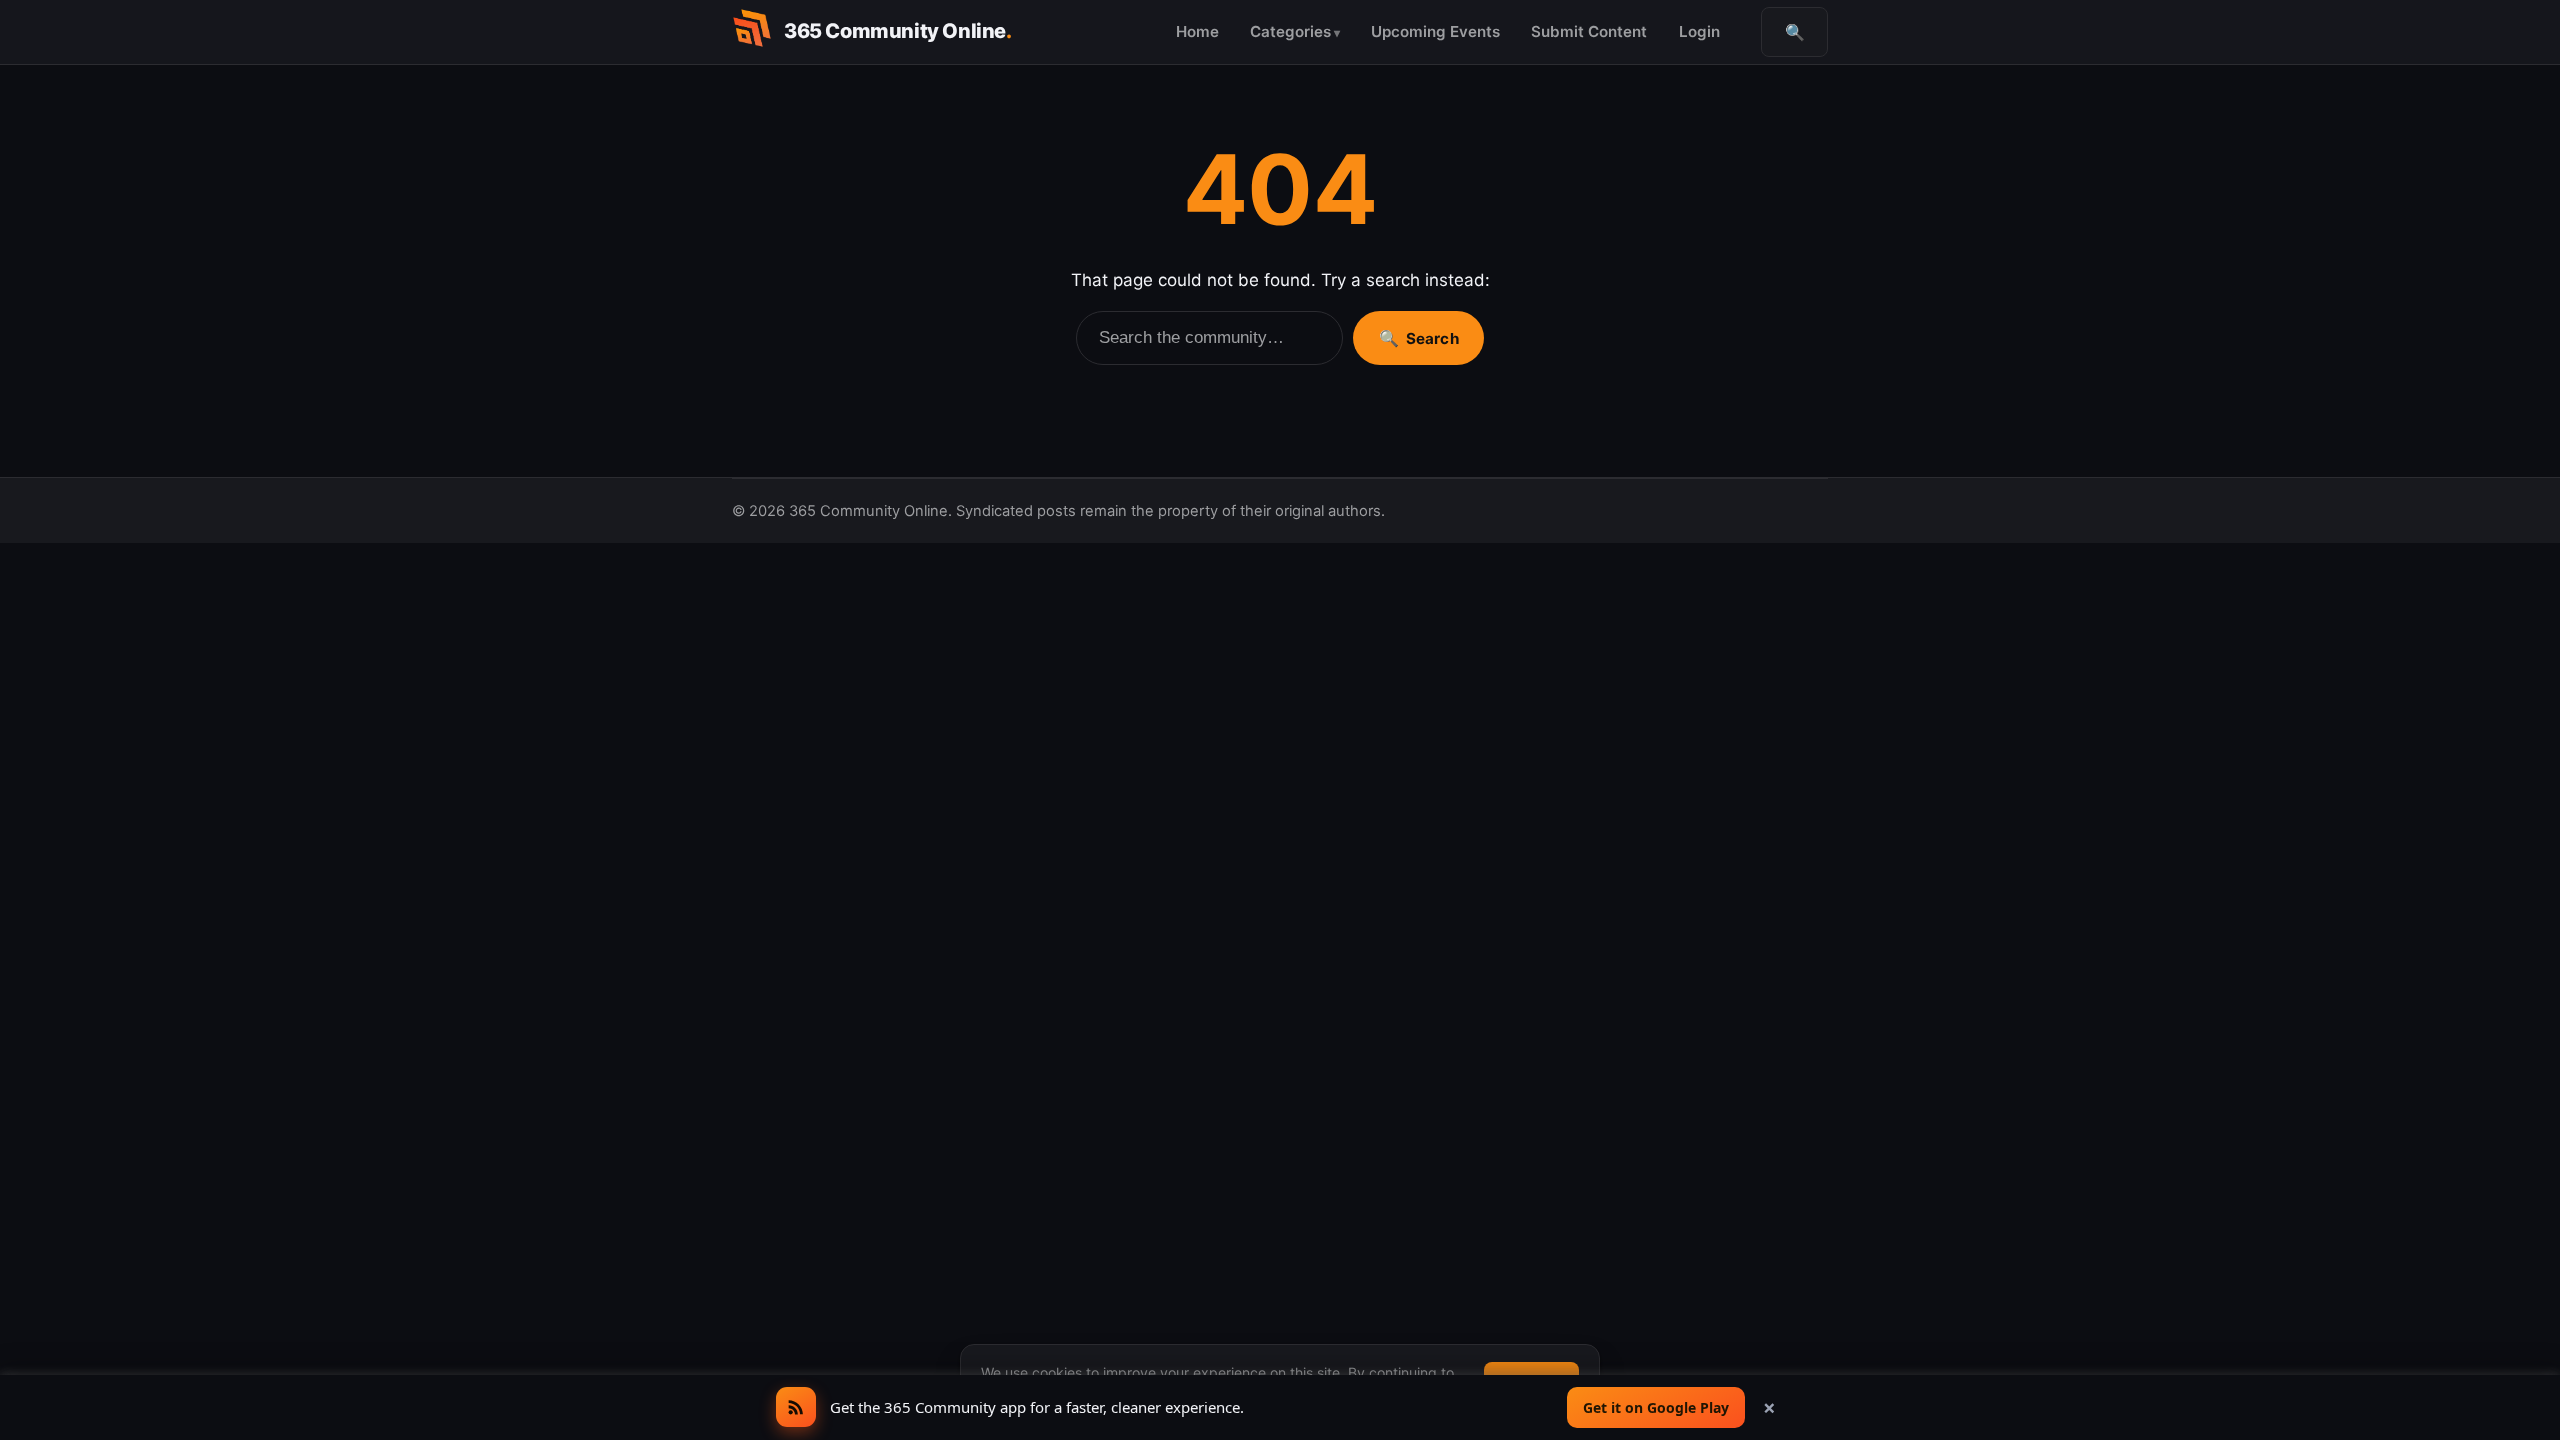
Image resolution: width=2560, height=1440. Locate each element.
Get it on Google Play (1656, 1407)
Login (1699, 31)
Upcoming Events (1435, 31)
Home (1197, 31)
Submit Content (1589, 31)
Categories (1290, 31)
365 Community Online (898, 31)
